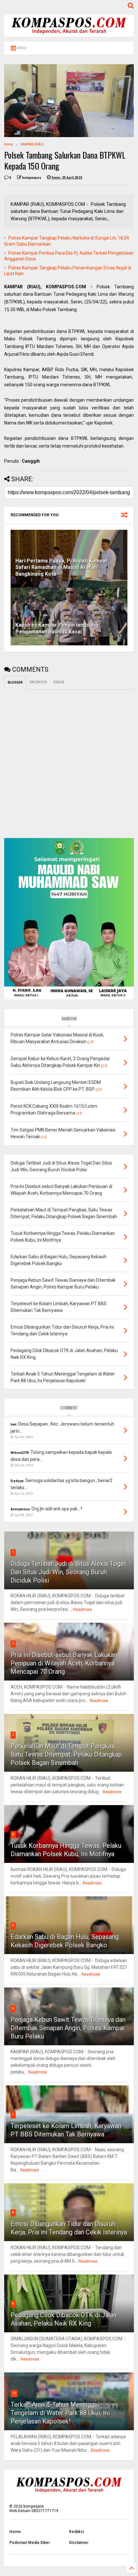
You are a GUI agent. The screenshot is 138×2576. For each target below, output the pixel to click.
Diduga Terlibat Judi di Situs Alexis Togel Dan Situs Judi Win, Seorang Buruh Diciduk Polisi (68, 1572)
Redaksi (76, 2532)
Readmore (82, 1610)
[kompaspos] (69, 34)
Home (9, 144)
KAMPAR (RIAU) (32, 144)
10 (14, 2393)
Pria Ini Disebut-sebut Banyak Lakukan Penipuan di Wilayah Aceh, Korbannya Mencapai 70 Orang (64, 1663)
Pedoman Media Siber (30, 2543)
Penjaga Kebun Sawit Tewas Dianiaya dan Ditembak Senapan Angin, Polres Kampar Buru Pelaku (68, 2028)
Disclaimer (79, 2543)
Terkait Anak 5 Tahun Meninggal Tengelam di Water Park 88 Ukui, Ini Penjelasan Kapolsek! (60, 2413)
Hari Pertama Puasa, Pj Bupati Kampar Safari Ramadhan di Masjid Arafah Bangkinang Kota (62, 568)
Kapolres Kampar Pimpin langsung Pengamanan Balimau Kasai (57, 628)
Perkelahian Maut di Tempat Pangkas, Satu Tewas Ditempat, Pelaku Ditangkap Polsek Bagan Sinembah (66, 1754)
